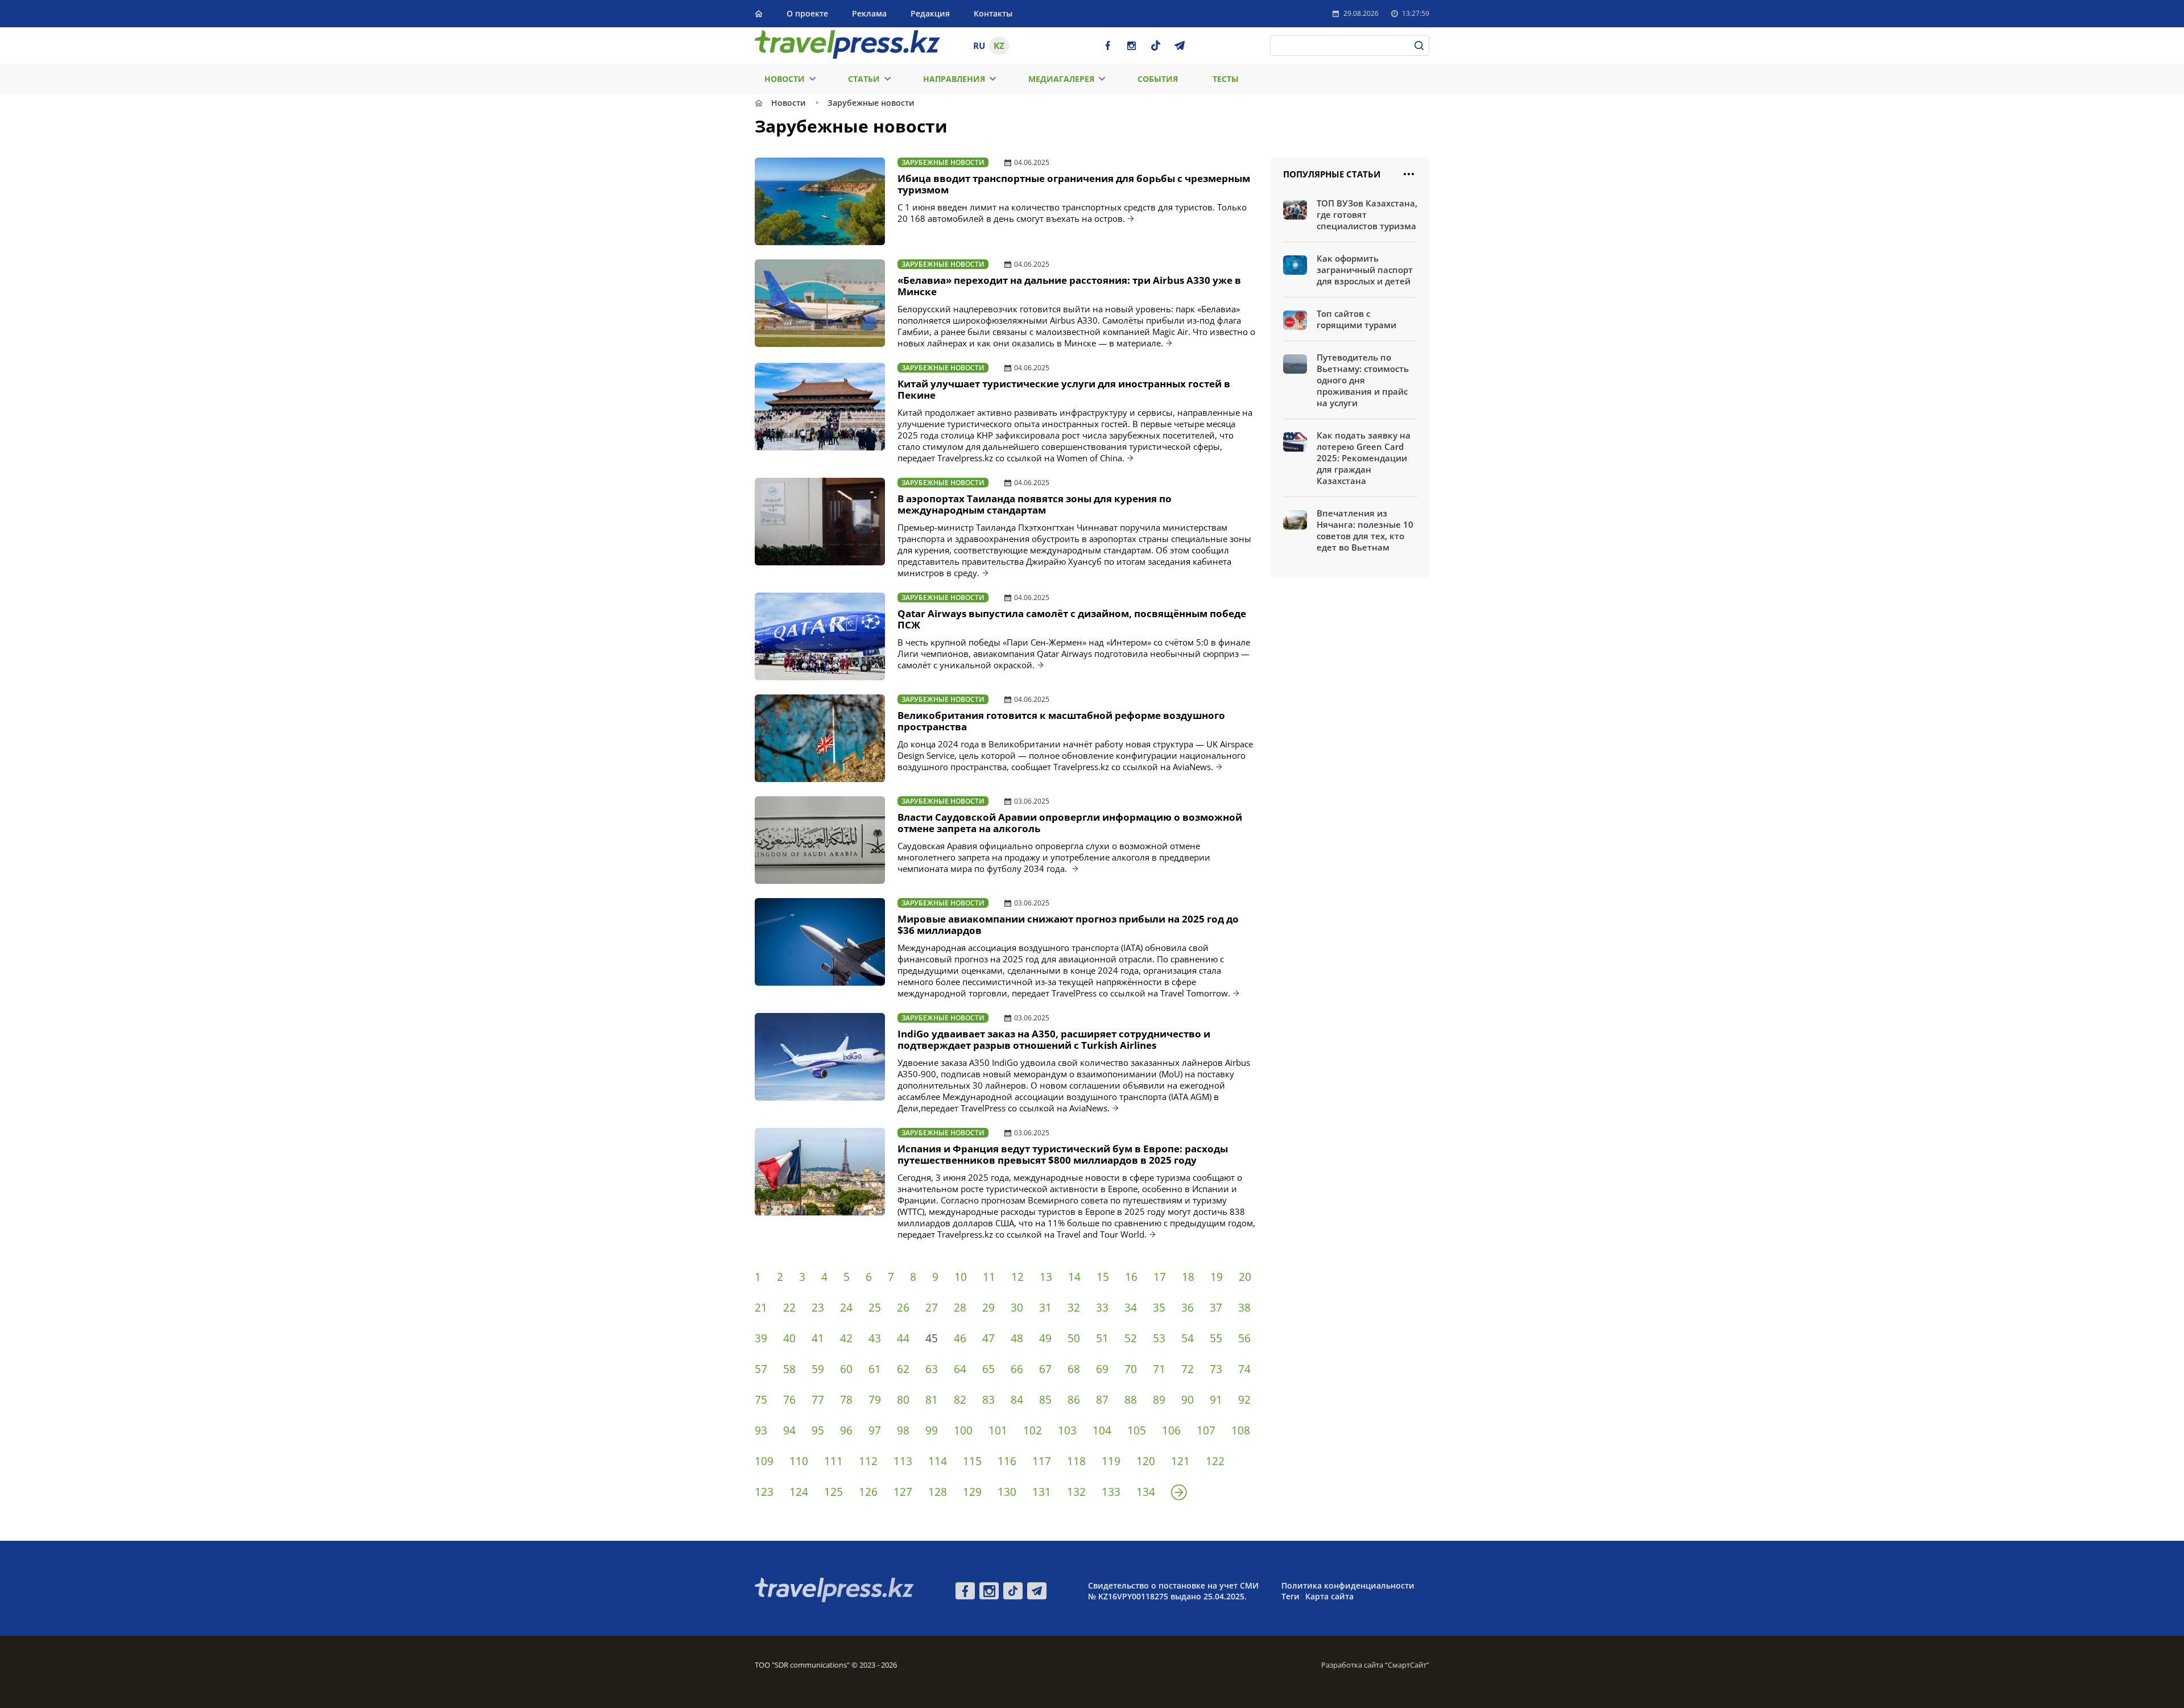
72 (1188, 1369)
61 (875, 1369)
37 (1216, 1308)
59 (818, 1369)
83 (988, 1400)
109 (764, 1461)
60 (846, 1369)
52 (1131, 1338)
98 (903, 1430)
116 (1007, 1461)
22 (789, 1308)
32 (1074, 1308)
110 (799, 1461)
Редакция (930, 13)
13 (1046, 1277)
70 (1131, 1369)
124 (799, 1492)
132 (1076, 1492)
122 (1215, 1461)
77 (818, 1400)
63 (932, 1369)
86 (1074, 1400)
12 (1017, 1277)
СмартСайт (1407, 1665)
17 (1160, 1277)
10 (961, 1277)
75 (761, 1400)
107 (1206, 1430)
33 (1102, 1308)
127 (903, 1492)
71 (1159, 1369)
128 (938, 1492)
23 (818, 1308)
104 (1102, 1430)
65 (988, 1369)
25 (875, 1308)
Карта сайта (1329, 1596)
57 (761, 1369)
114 (938, 1461)
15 (1103, 1277)
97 (875, 1430)
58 (789, 1369)
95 (818, 1430)
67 (1045, 1369)
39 (761, 1338)
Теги (1290, 1596)
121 (1180, 1461)
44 (903, 1338)
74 (1244, 1369)
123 (764, 1492)
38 (1244, 1308)
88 (1131, 1400)
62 (903, 1369)
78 (846, 1400)
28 (960, 1308)
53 (1159, 1338)
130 (1007, 1492)
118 (1076, 1461)
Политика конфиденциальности (1348, 1585)
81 (932, 1400)
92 (1244, 1400)
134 (1146, 1492)
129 (972, 1492)
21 (761, 1308)
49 (1045, 1338)
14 (1074, 1277)
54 (1188, 1338)
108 (1241, 1430)
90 (1188, 1400)
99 (932, 1430)
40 (789, 1338)
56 (1244, 1338)
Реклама (869, 13)
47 (988, 1338)
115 (972, 1461)
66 (1017, 1369)
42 (846, 1338)
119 (1111, 1461)
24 (846, 1308)
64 (960, 1369)
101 (998, 1430)
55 (1216, 1338)
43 (875, 1338)
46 (960, 1338)
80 (903, 1400)
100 (963, 1430)
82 (960, 1400)
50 (1074, 1338)
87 (1102, 1400)
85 (1045, 1400)
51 (1102, 1338)
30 (1017, 1308)
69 (1102, 1369)
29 (988, 1308)
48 (1017, 1338)
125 (834, 1492)
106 (1171, 1430)
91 (1216, 1400)
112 (868, 1461)
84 (1017, 1400)
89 (1159, 1400)
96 (846, 1430)
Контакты (993, 13)
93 (761, 1430)
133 (1111, 1492)
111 (834, 1461)
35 (1159, 1308)
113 (903, 1461)
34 (1131, 1308)
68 (1074, 1369)
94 (789, 1430)
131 (1042, 1492)
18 (1188, 1277)
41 (818, 1338)
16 (1131, 1277)
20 (1245, 1277)
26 (903, 1308)
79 (875, 1400)
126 (868, 1492)
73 (1216, 1369)
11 (989, 1277)
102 (1033, 1430)
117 (1042, 1461)
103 (1067, 1430)
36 (1188, 1308)
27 (932, 1308)
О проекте (807, 13)
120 (1146, 1461)
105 (1137, 1430)
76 (789, 1400)
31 (1045, 1308)
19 (1217, 1277)
